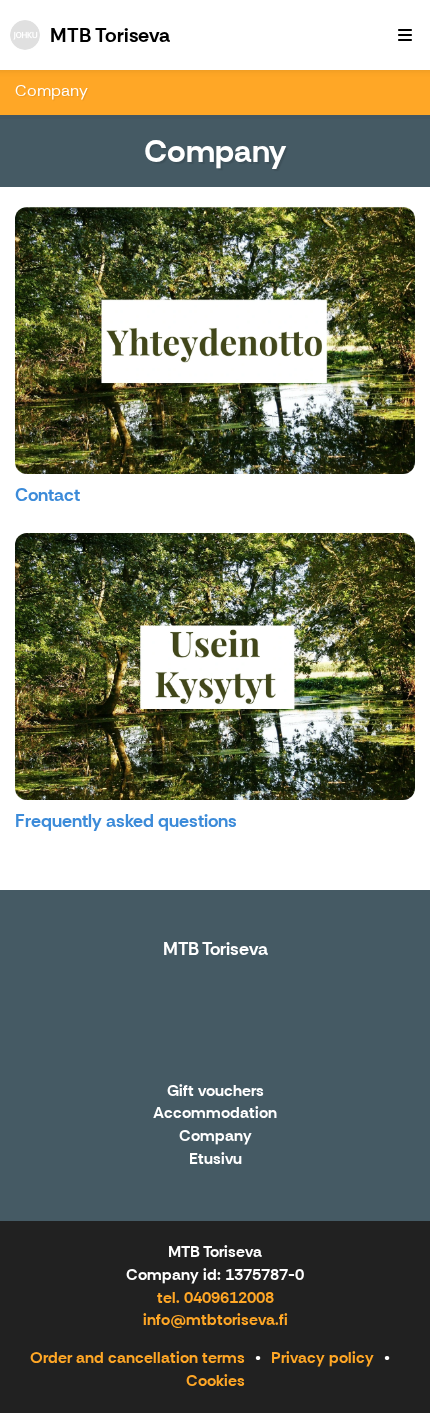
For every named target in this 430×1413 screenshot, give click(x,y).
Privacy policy (322, 1357)
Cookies (215, 1380)
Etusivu (215, 1159)
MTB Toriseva (215, 949)
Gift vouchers (215, 1091)
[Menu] (405, 35)
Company (51, 90)
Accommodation (215, 1113)
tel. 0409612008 (215, 1297)
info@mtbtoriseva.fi (215, 1319)
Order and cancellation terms (137, 1357)
